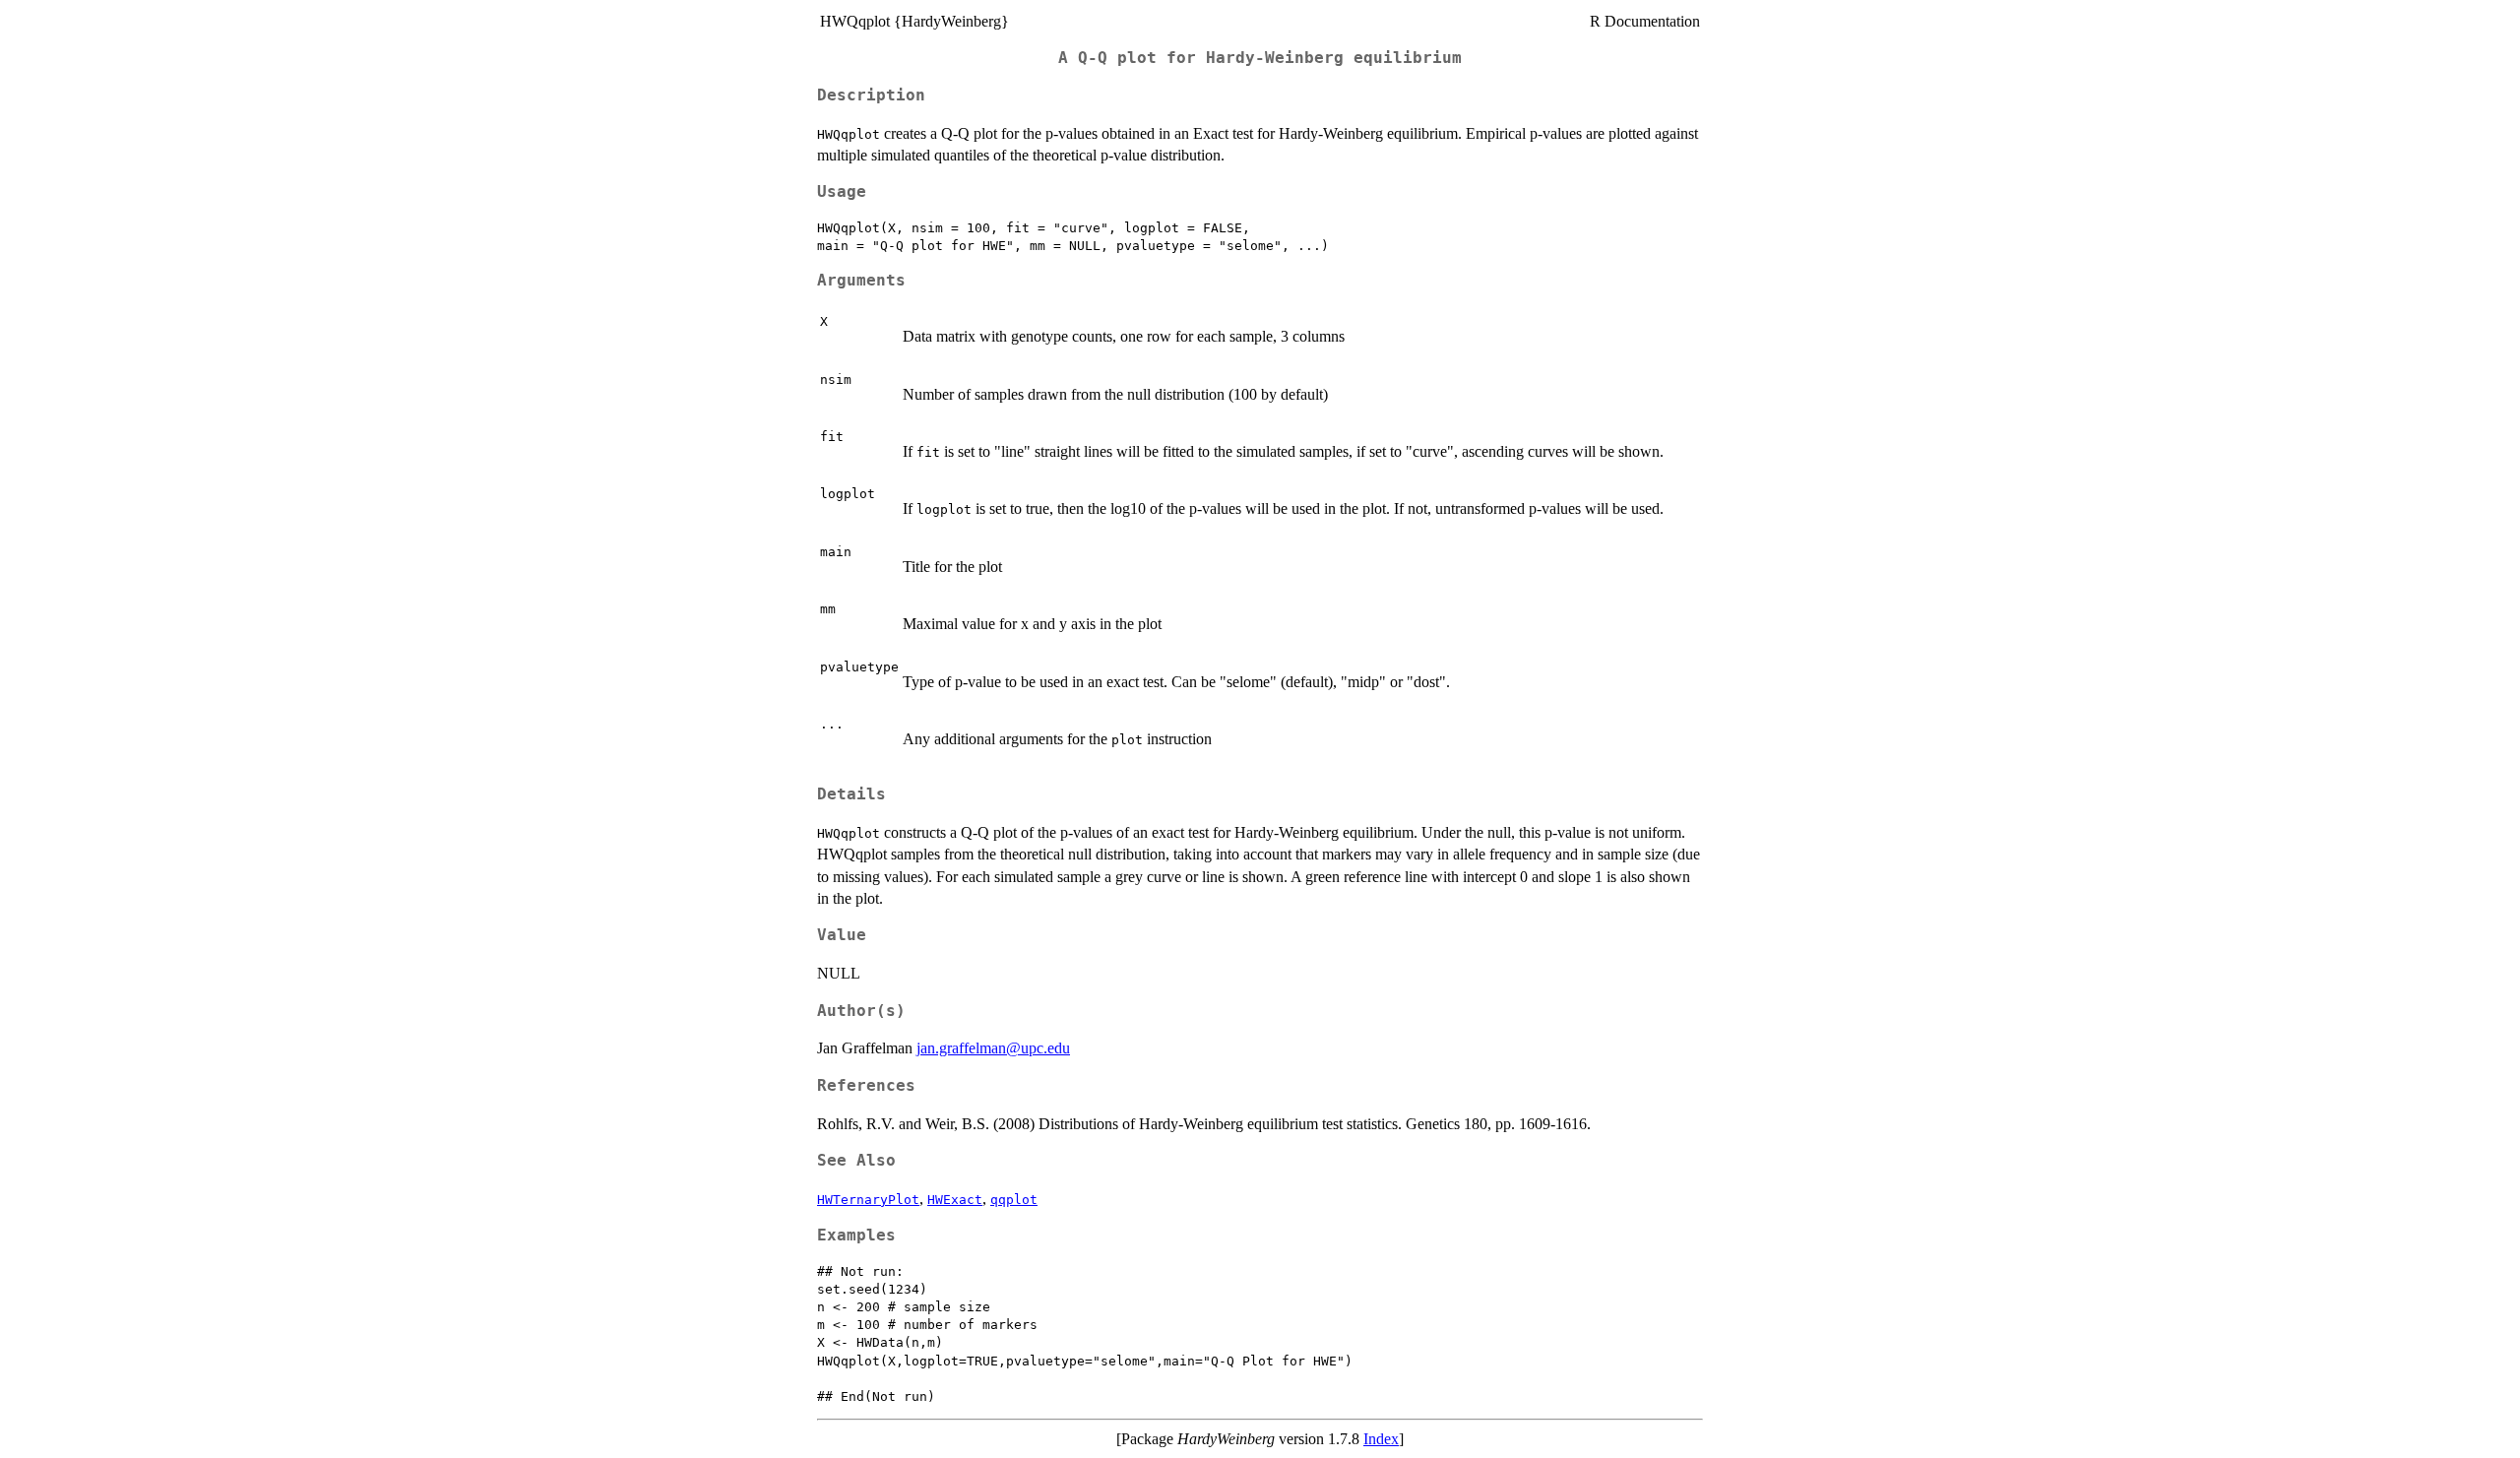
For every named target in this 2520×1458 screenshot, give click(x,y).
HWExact (955, 1200)
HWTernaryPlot (868, 1200)
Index (1381, 1439)
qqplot (1014, 1200)
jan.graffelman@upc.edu (993, 1048)
